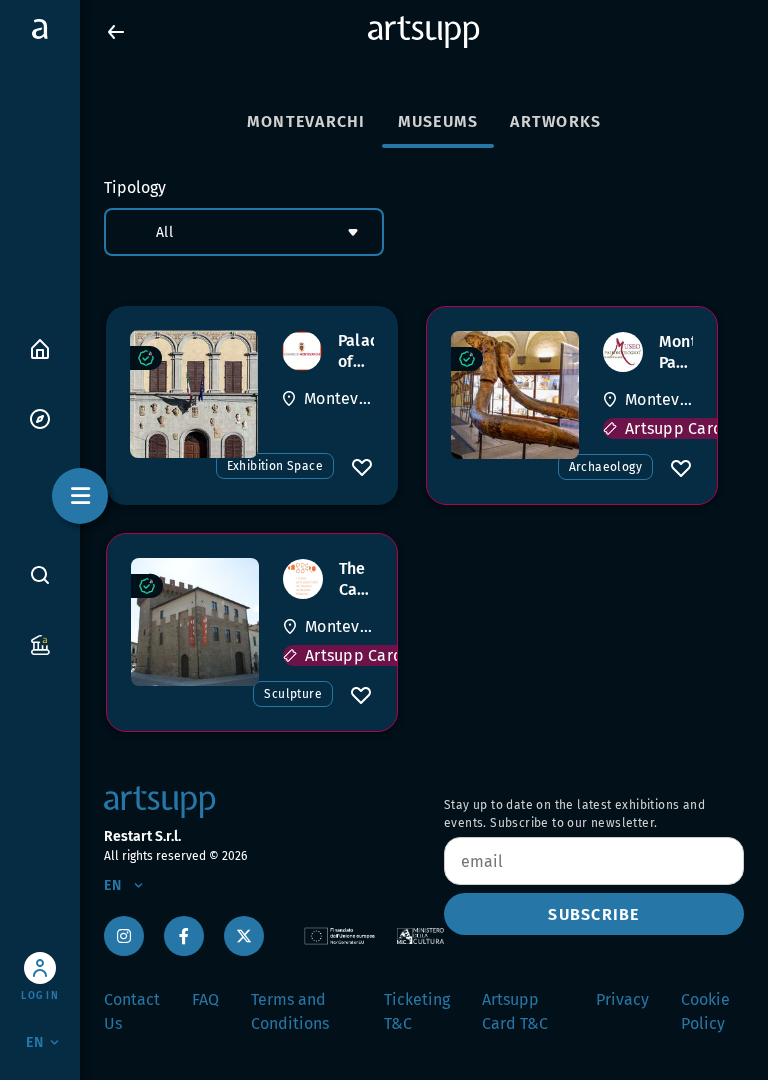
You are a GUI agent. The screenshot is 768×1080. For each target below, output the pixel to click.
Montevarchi (306, 121)
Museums (438, 121)
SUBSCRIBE (593, 914)
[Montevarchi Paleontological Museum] (515, 395)
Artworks (555, 121)
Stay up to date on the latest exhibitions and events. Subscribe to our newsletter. (574, 814)
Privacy (622, 999)
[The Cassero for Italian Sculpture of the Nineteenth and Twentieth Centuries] (195, 622)
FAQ (205, 999)
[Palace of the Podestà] (194, 394)
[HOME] (40, 347)
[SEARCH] (40, 574)
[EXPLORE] (40, 417)
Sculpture (293, 694)
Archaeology (605, 467)
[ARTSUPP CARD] (40, 643)
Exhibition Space (275, 466)
